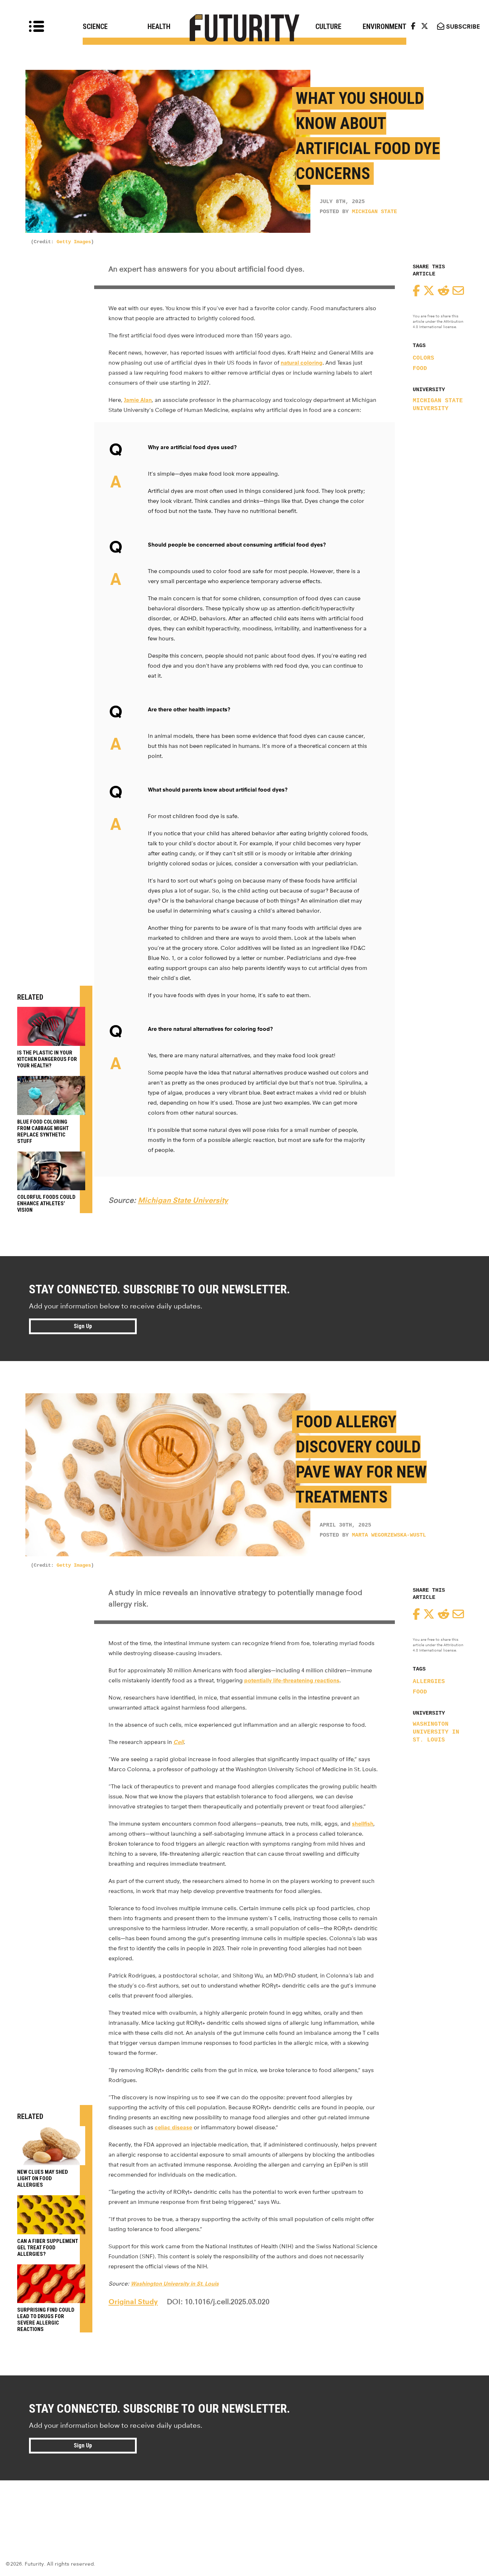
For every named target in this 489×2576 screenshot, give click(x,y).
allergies (429, 1682)
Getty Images (74, 242)
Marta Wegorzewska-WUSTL (389, 1535)
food (420, 369)
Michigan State (374, 212)
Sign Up (83, 1326)
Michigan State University (438, 405)
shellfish (363, 1824)
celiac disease (173, 2127)
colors (423, 358)
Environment (384, 27)
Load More (245, 2506)
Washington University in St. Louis (436, 1732)
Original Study (133, 2302)
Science (95, 27)
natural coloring (302, 363)
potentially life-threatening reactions (292, 1680)
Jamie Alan (138, 400)
